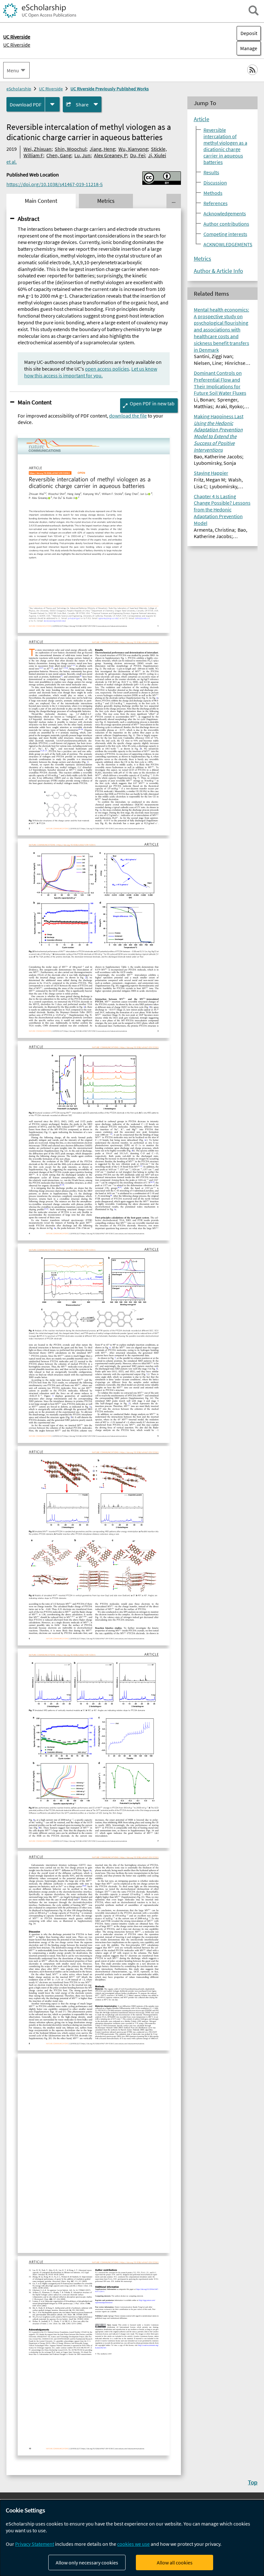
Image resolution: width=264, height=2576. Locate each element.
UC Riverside (17, 45)
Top (253, 2482)
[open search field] (254, 10)
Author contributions (226, 224)
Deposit (249, 33)
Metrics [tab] (106, 201)
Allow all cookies (175, 2562)
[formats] (52, 104)
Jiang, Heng (102, 149)
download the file (128, 416)
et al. (12, 162)
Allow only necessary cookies (87, 2562)
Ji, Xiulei (157, 155)
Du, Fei (137, 155)
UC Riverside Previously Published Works (110, 89)
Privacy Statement (35, 2544)
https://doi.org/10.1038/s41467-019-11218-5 (55, 184)
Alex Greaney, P (110, 155)
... (174, 201)
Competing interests (225, 234)
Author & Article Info (218, 271)
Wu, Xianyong (133, 149)
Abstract (28, 219)
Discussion (215, 183)
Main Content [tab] (41, 201)
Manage (247, 48)
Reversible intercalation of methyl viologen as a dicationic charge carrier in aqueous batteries (225, 146)
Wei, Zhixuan (38, 149)
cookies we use (133, 2544)
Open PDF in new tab (152, 403)
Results (211, 172)
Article (202, 119)
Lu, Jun (82, 155)
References (216, 203)
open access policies (107, 369)
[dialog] (132, 2538)
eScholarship (19, 89)
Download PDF (26, 104)
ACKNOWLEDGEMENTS (228, 244)
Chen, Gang (59, 155)
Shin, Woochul (71, 149)
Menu (13, 70)
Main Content (35, 402)
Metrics (203, 259)
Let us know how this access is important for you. (91, 372)
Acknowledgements (225, 213)
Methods (213, 193)
